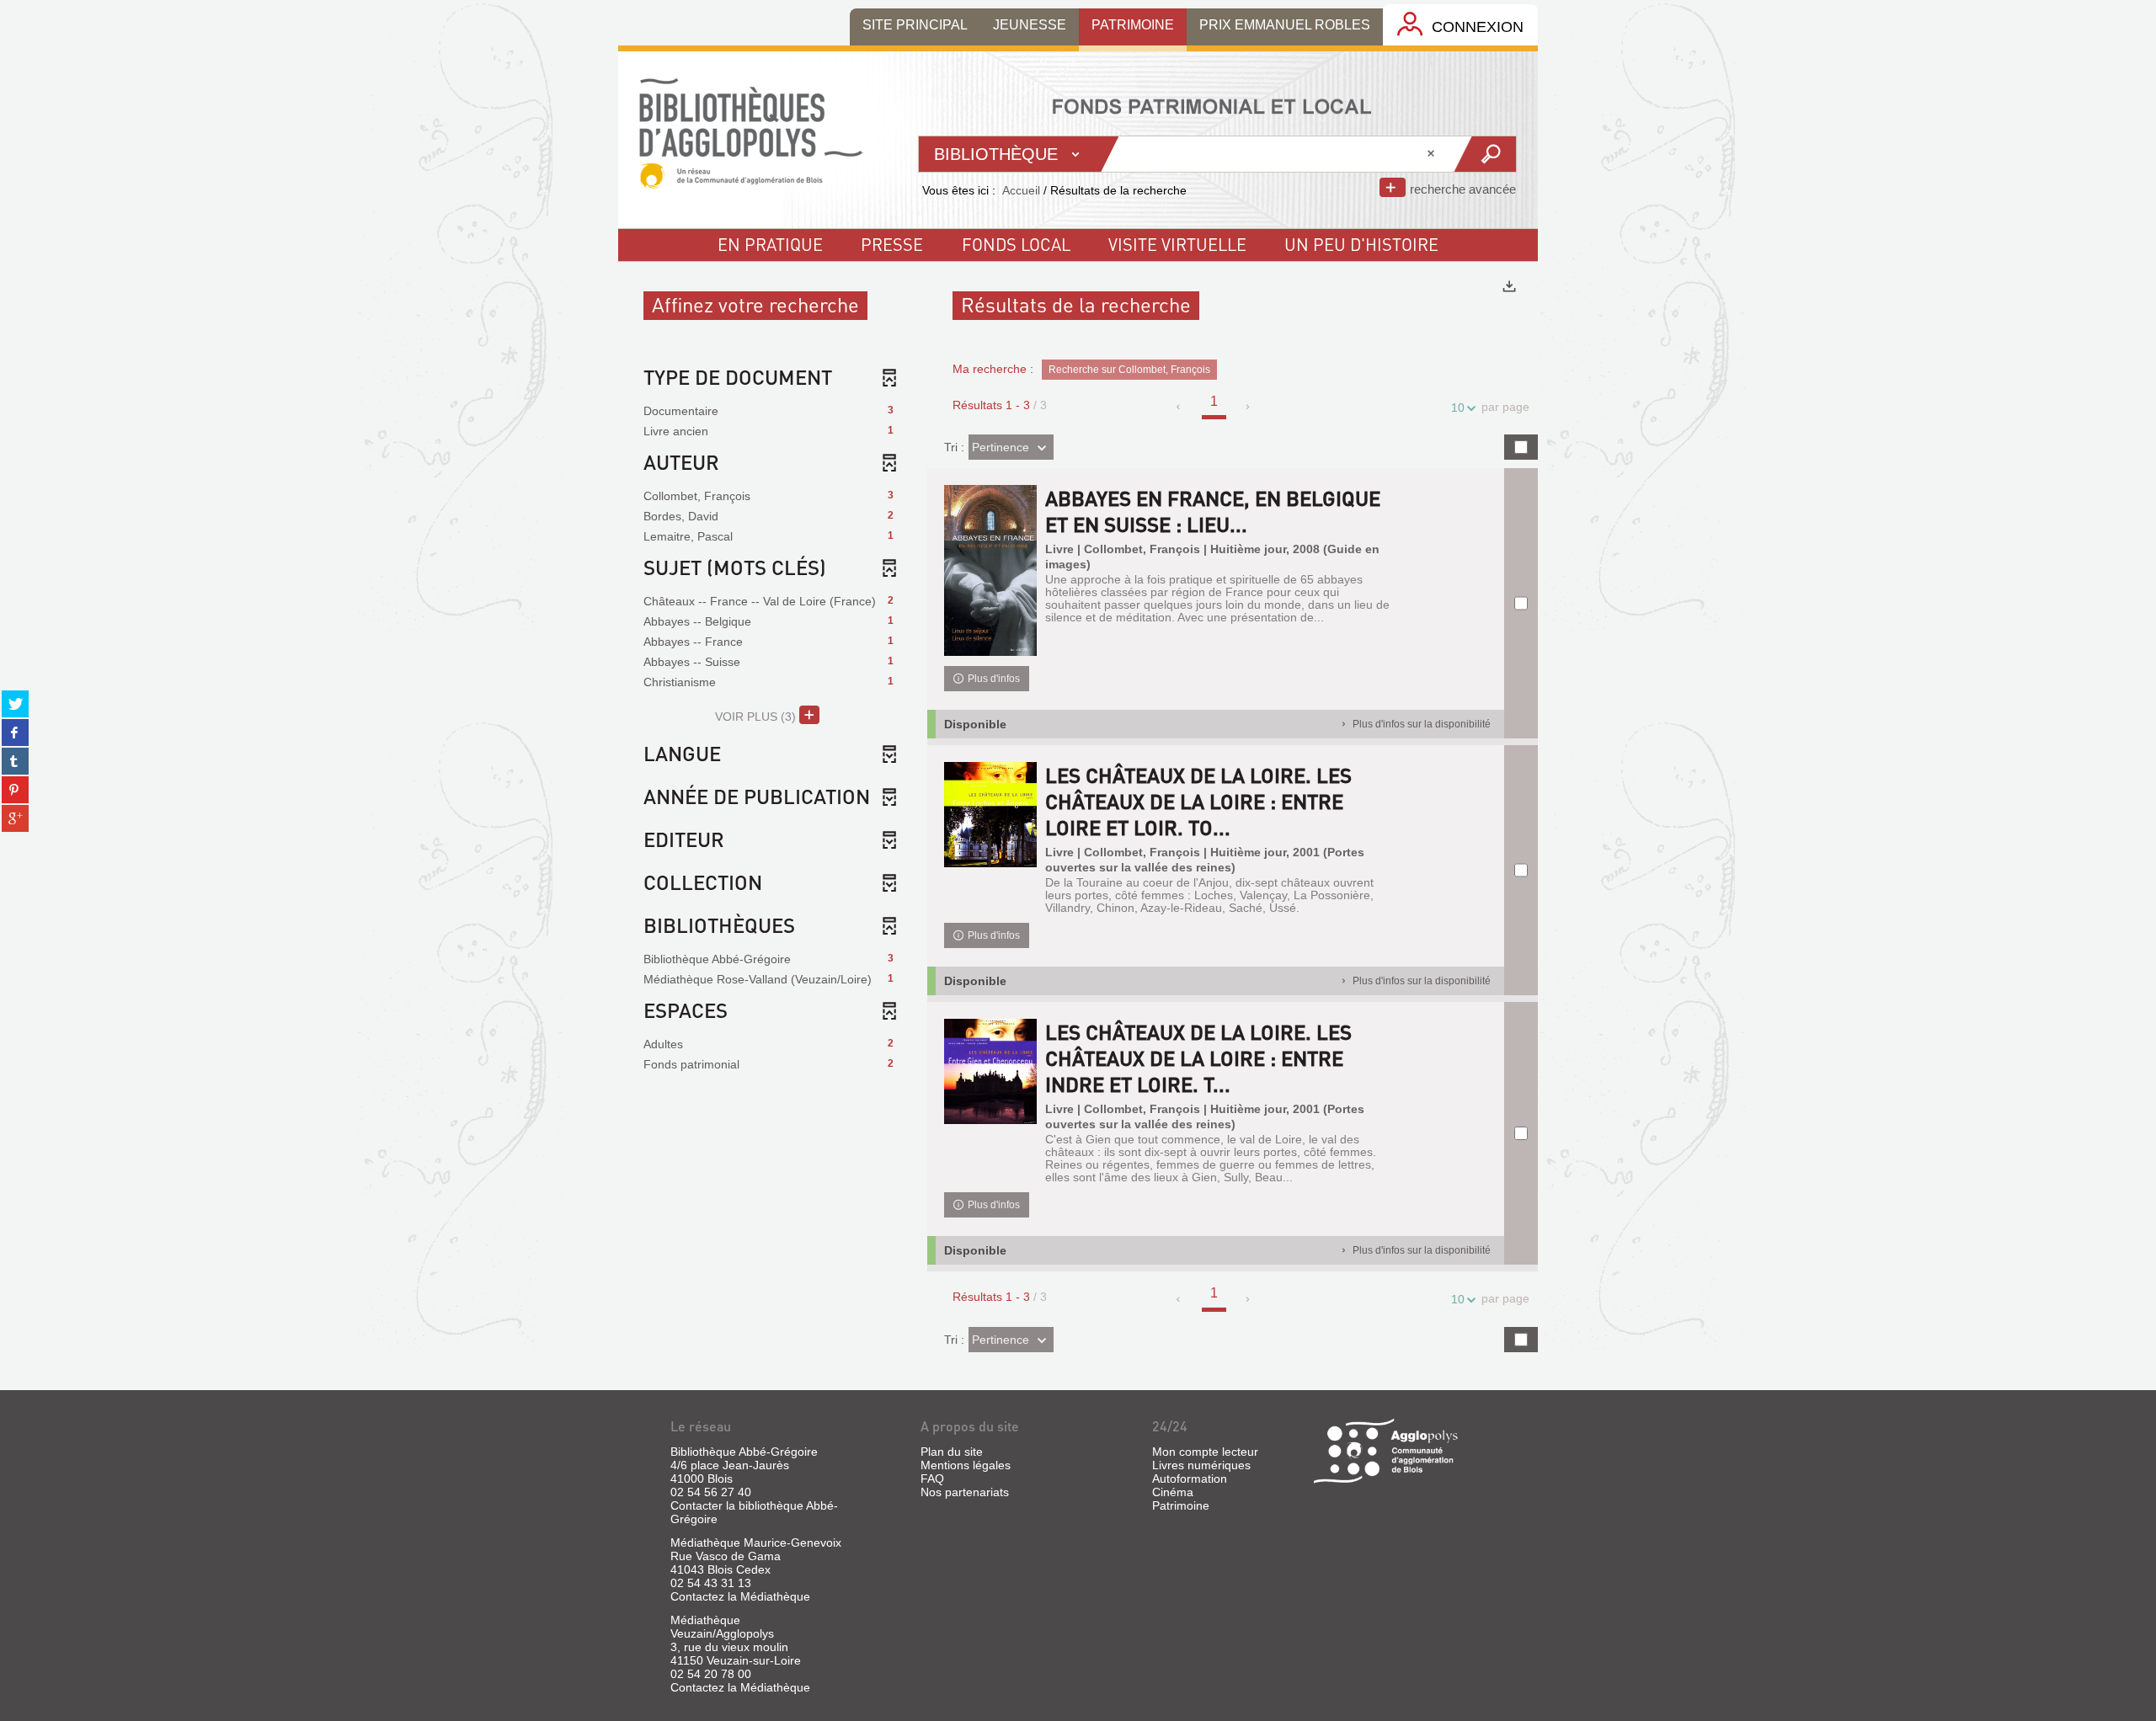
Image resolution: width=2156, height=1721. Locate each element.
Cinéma (1173, 1492)
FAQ (932, 1479)
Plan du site (952, 1452)
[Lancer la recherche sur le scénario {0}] (1484, 154)
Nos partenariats (965, 1492)
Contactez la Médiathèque (740, 1596)
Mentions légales (966, 1465)
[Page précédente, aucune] (1179, 407)
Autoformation (1190, 1479)
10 (1458, 408)
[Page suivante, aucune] (1249, 407)
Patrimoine (1181, 1505)
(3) (757, 717)
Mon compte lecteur (1205, 1452)
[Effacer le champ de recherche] (1433, 154)
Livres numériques (1201, 1465)
